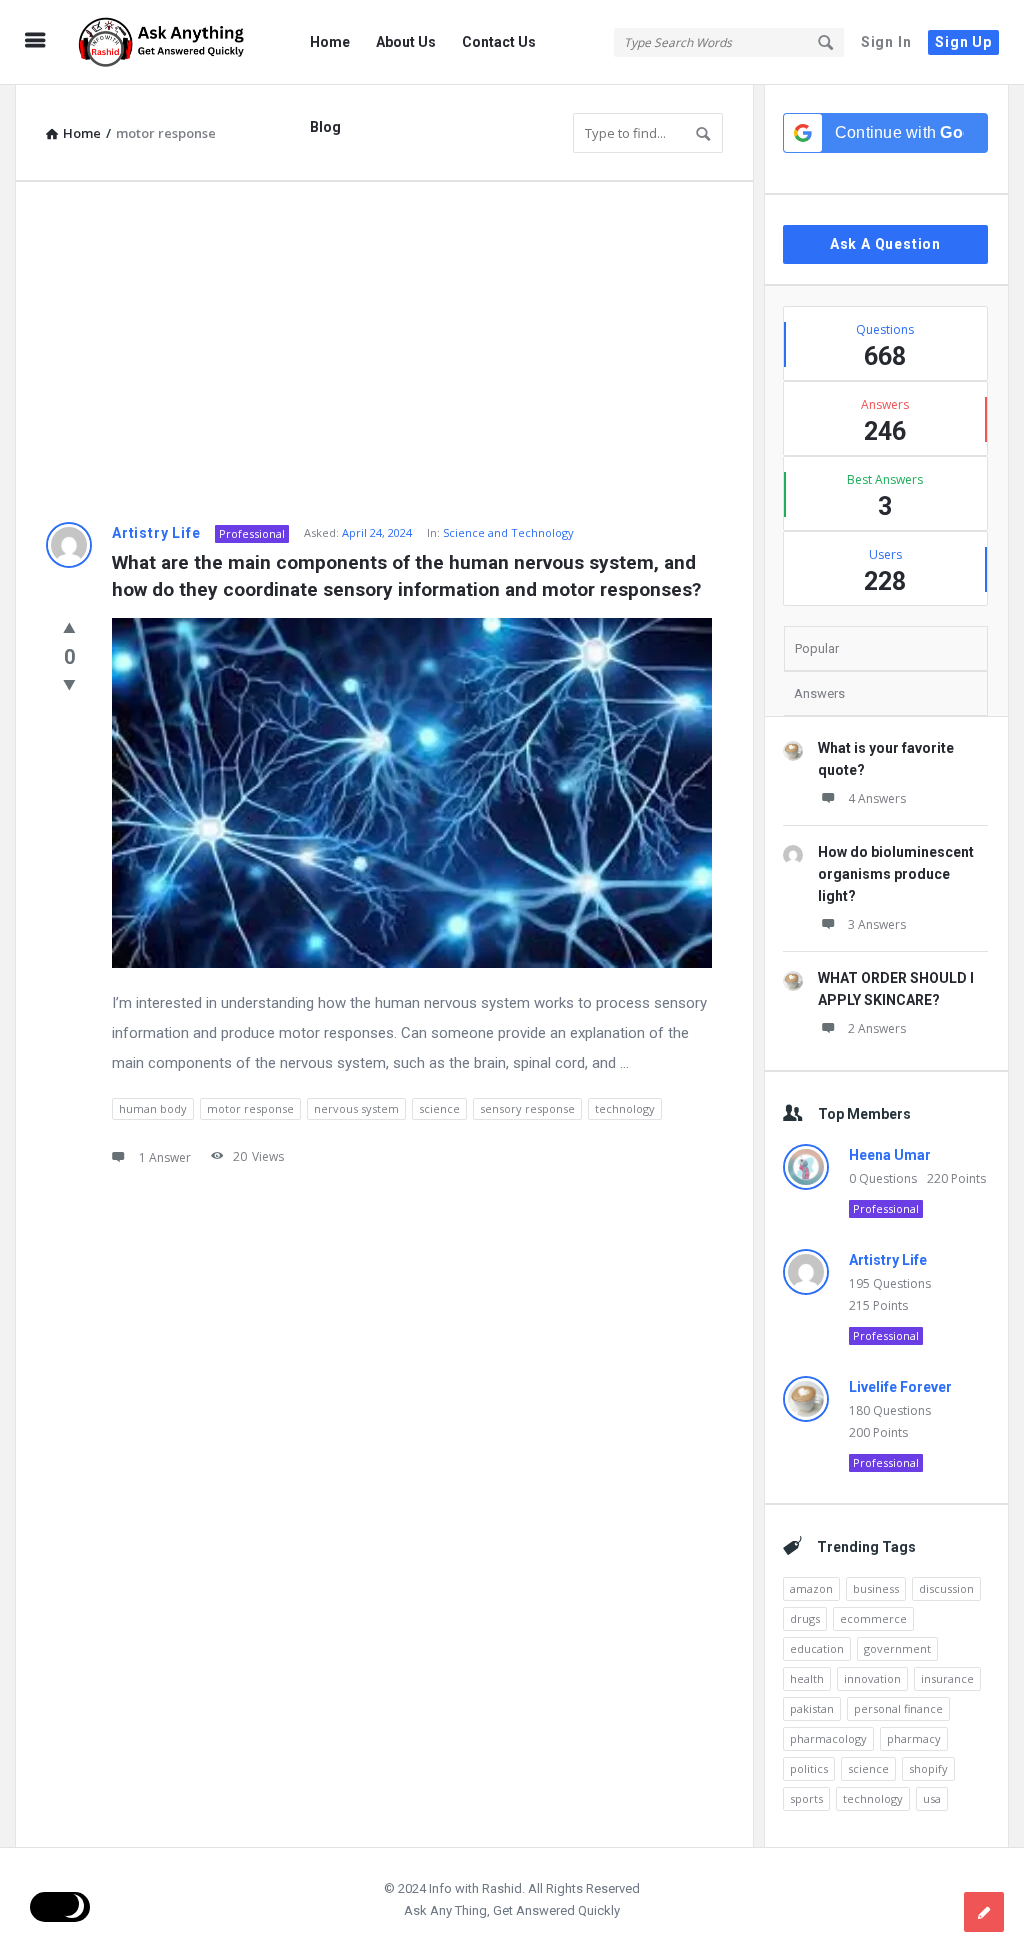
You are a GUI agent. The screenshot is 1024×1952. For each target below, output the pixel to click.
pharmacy (914, 1738)
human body (153, 1108)
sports (806, 1798)
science (439, 1108)
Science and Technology (508, 532)
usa (932, 1798)
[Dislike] (69, 684)
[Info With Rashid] (171, 42)
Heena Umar (890, 1155)
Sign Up (963, 42)
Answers (819, 693)
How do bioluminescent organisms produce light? (896, 874)
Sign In (886, 42)
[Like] (69, 627)
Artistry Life (156, 533)
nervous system (356, 1108)
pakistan (812, 1708)
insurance (947, 1678)
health (807, 1678)
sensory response (527, 1108)
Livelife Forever (900, 1387)
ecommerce (873, 1618)
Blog (325, 127)
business (876, 1588)
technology (625, 1108)
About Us (406, 42)
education (817, 1648)
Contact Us (499, 42)
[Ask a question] (984, 1912)
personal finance (898, 1708)
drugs (805, 1618)
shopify (928, 1768)
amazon (811, 1588)
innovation (872, 1678)
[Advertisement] (384, 352)
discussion (946, 1588)
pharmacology (828, 1738)
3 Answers (877, 924)
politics (809, 1768)
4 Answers (877, 798)
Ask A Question (885, 244)
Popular (817, 648)
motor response (250, 1108)
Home (330, 42)
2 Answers (877, 1028)
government (897, 1648)
